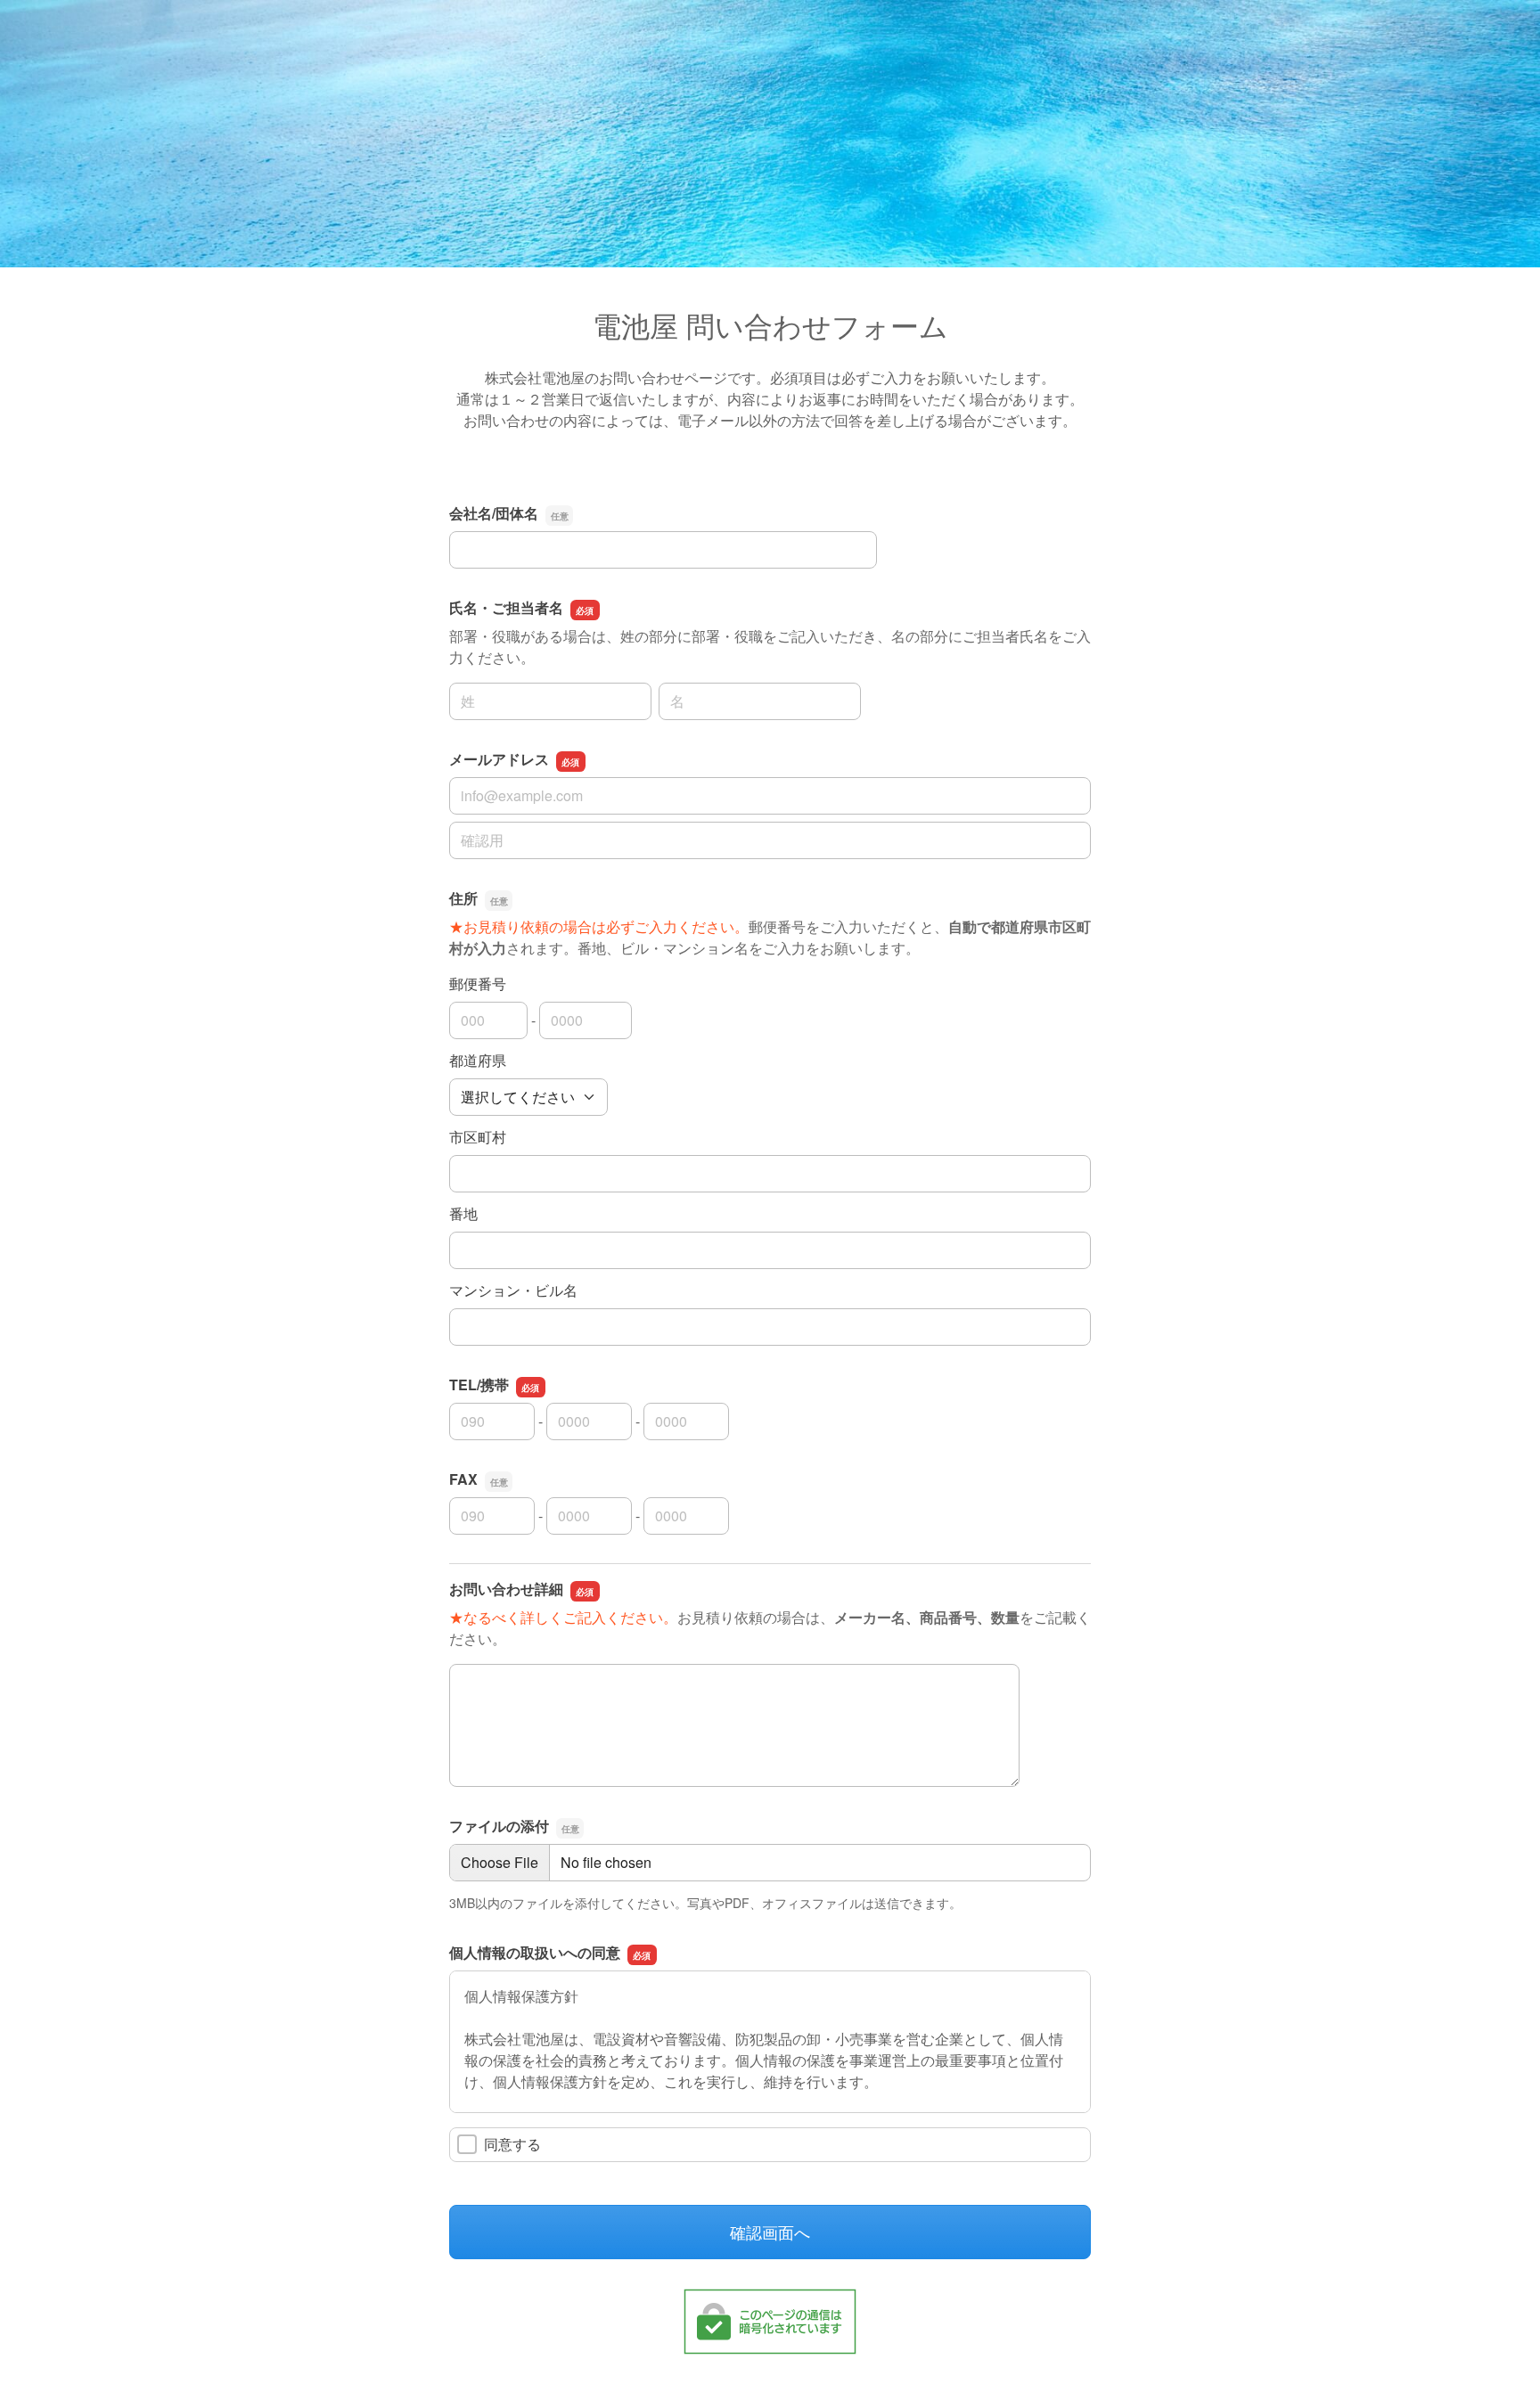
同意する (512, 2144)
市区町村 (478, 1137)
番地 (463, 1213)
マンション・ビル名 (513, 1290)
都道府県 (478, 1060)
